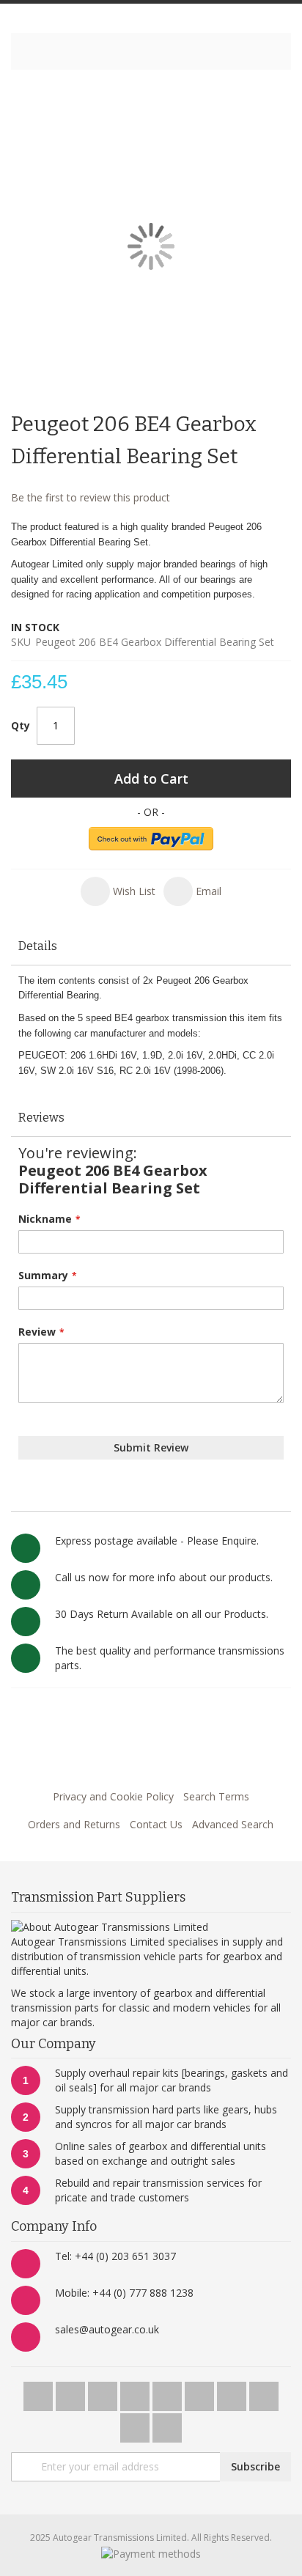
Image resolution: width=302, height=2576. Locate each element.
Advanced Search (233, 1824)
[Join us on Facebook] (72, 2392)
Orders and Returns (74, 1824)
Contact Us (156, 1824)
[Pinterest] (233, 2392)
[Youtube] (136, 2392)
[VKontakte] (136, 2424)
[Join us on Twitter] (40, 2392)
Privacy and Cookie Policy (113, 1796)
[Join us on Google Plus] (104, 2392)
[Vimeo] (169, 2392)
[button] (118, 891)
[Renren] (167, 2424)
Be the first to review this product (91, 497)
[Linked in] (264, 2392)
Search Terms (216, 1796)
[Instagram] (201, 2392)
